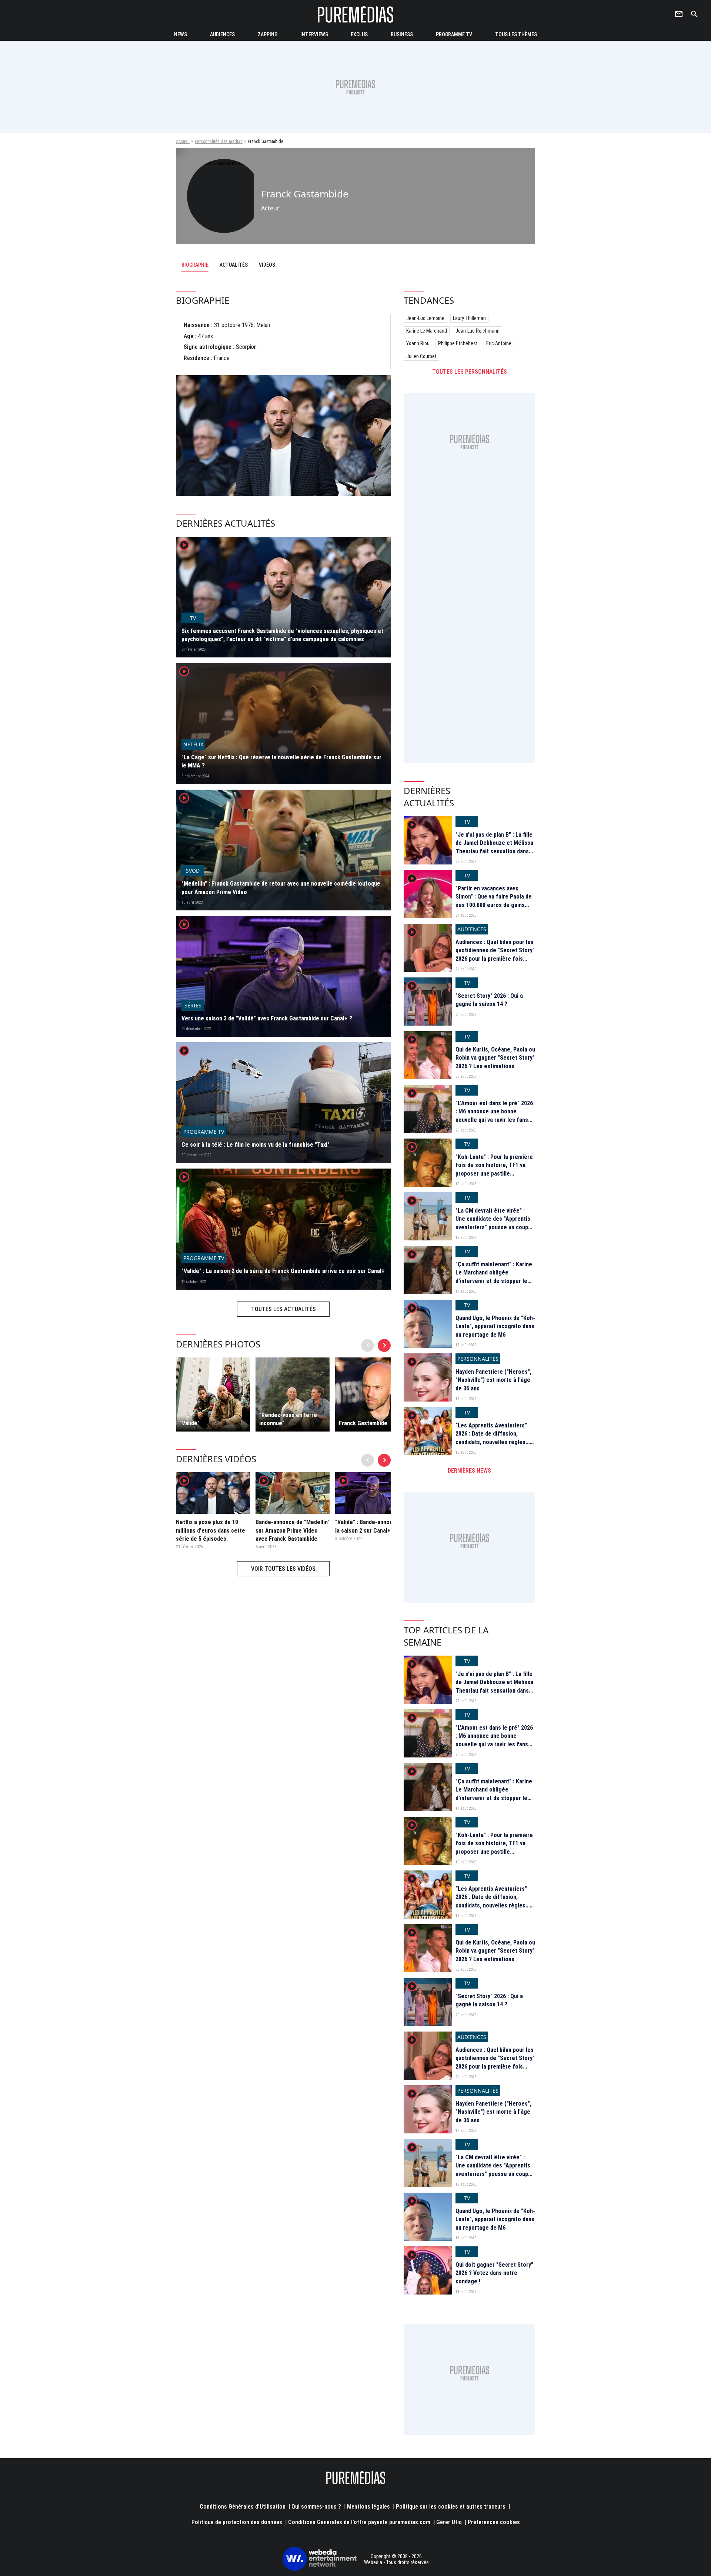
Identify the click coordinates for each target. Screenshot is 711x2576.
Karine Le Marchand (427, 331)
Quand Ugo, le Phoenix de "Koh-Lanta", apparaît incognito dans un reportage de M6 (495, 1326)
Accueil (183, 141)
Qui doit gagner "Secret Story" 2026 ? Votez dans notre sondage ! (494, 2273)
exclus (359, 34)
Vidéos (267, 265)
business (402, 34)
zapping (268, 34)
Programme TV (454, 34)
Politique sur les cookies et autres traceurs (451, 2507)
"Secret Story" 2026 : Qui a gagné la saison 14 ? (489, 1000)
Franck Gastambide (363, 1423)
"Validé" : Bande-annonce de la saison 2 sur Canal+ (371, 1526)
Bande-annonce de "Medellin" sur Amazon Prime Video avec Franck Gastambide (293, 1530)
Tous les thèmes (516, 34)
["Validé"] (213, 1394)
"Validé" (190, 1423)
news (181, 34)
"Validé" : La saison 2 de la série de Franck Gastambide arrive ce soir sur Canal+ (283, 1271)
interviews (314, 34)
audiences (222, 34)
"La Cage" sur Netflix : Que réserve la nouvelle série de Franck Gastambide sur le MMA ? (281, 761)
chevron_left (368, 1345)
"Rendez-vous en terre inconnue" (288, 1419)
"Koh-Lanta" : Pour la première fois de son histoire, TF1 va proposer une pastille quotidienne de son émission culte (494, 1174)
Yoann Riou (418, 343)
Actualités (234, 265)
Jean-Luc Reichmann (478, 331)
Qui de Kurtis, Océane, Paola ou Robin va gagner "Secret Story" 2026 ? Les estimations (495, 1058)
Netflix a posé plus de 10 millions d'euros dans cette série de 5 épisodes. (211, 1530)
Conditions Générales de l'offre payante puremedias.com (359, 2522)
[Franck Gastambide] (372, 1394)
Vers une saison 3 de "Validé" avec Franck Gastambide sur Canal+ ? (267, 1018)
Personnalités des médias (219, 141)
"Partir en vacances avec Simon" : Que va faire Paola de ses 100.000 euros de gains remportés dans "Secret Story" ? (495, 905)
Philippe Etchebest (458, 343)
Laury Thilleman (469, 318)
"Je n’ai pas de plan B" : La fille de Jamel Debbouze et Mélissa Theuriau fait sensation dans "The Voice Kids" (494, 847)
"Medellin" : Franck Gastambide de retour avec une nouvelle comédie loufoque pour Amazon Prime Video (281, 888)
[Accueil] (355, 14)
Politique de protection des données (237, 2522)
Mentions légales (368, 2507)
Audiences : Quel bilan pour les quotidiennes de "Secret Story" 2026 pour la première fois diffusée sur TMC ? (495, 954)
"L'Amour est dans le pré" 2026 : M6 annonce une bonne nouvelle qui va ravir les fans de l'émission (494, 1116)
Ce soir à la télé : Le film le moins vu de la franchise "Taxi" (256, 1145)
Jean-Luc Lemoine (425, 318)
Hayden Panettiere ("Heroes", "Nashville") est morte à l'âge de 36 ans (493, 1380)
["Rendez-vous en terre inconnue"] (293, 1394)
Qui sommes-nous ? (316, 2507)
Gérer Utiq (449, 2522)
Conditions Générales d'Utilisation (243, 2507)
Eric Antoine (499, 343)
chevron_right (384, 1345)
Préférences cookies (494, 2522)
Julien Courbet (421, 356)
